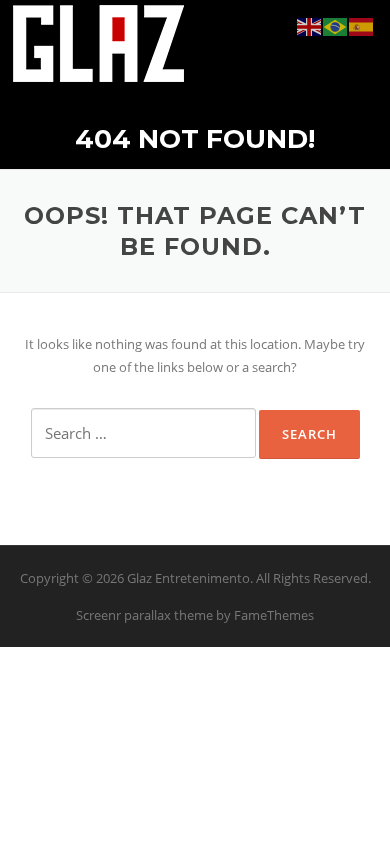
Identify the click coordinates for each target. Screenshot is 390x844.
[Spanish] (362, 26)
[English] (310, 26)
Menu (359, 42)
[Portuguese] (336, 26)
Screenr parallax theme (144, 615)
